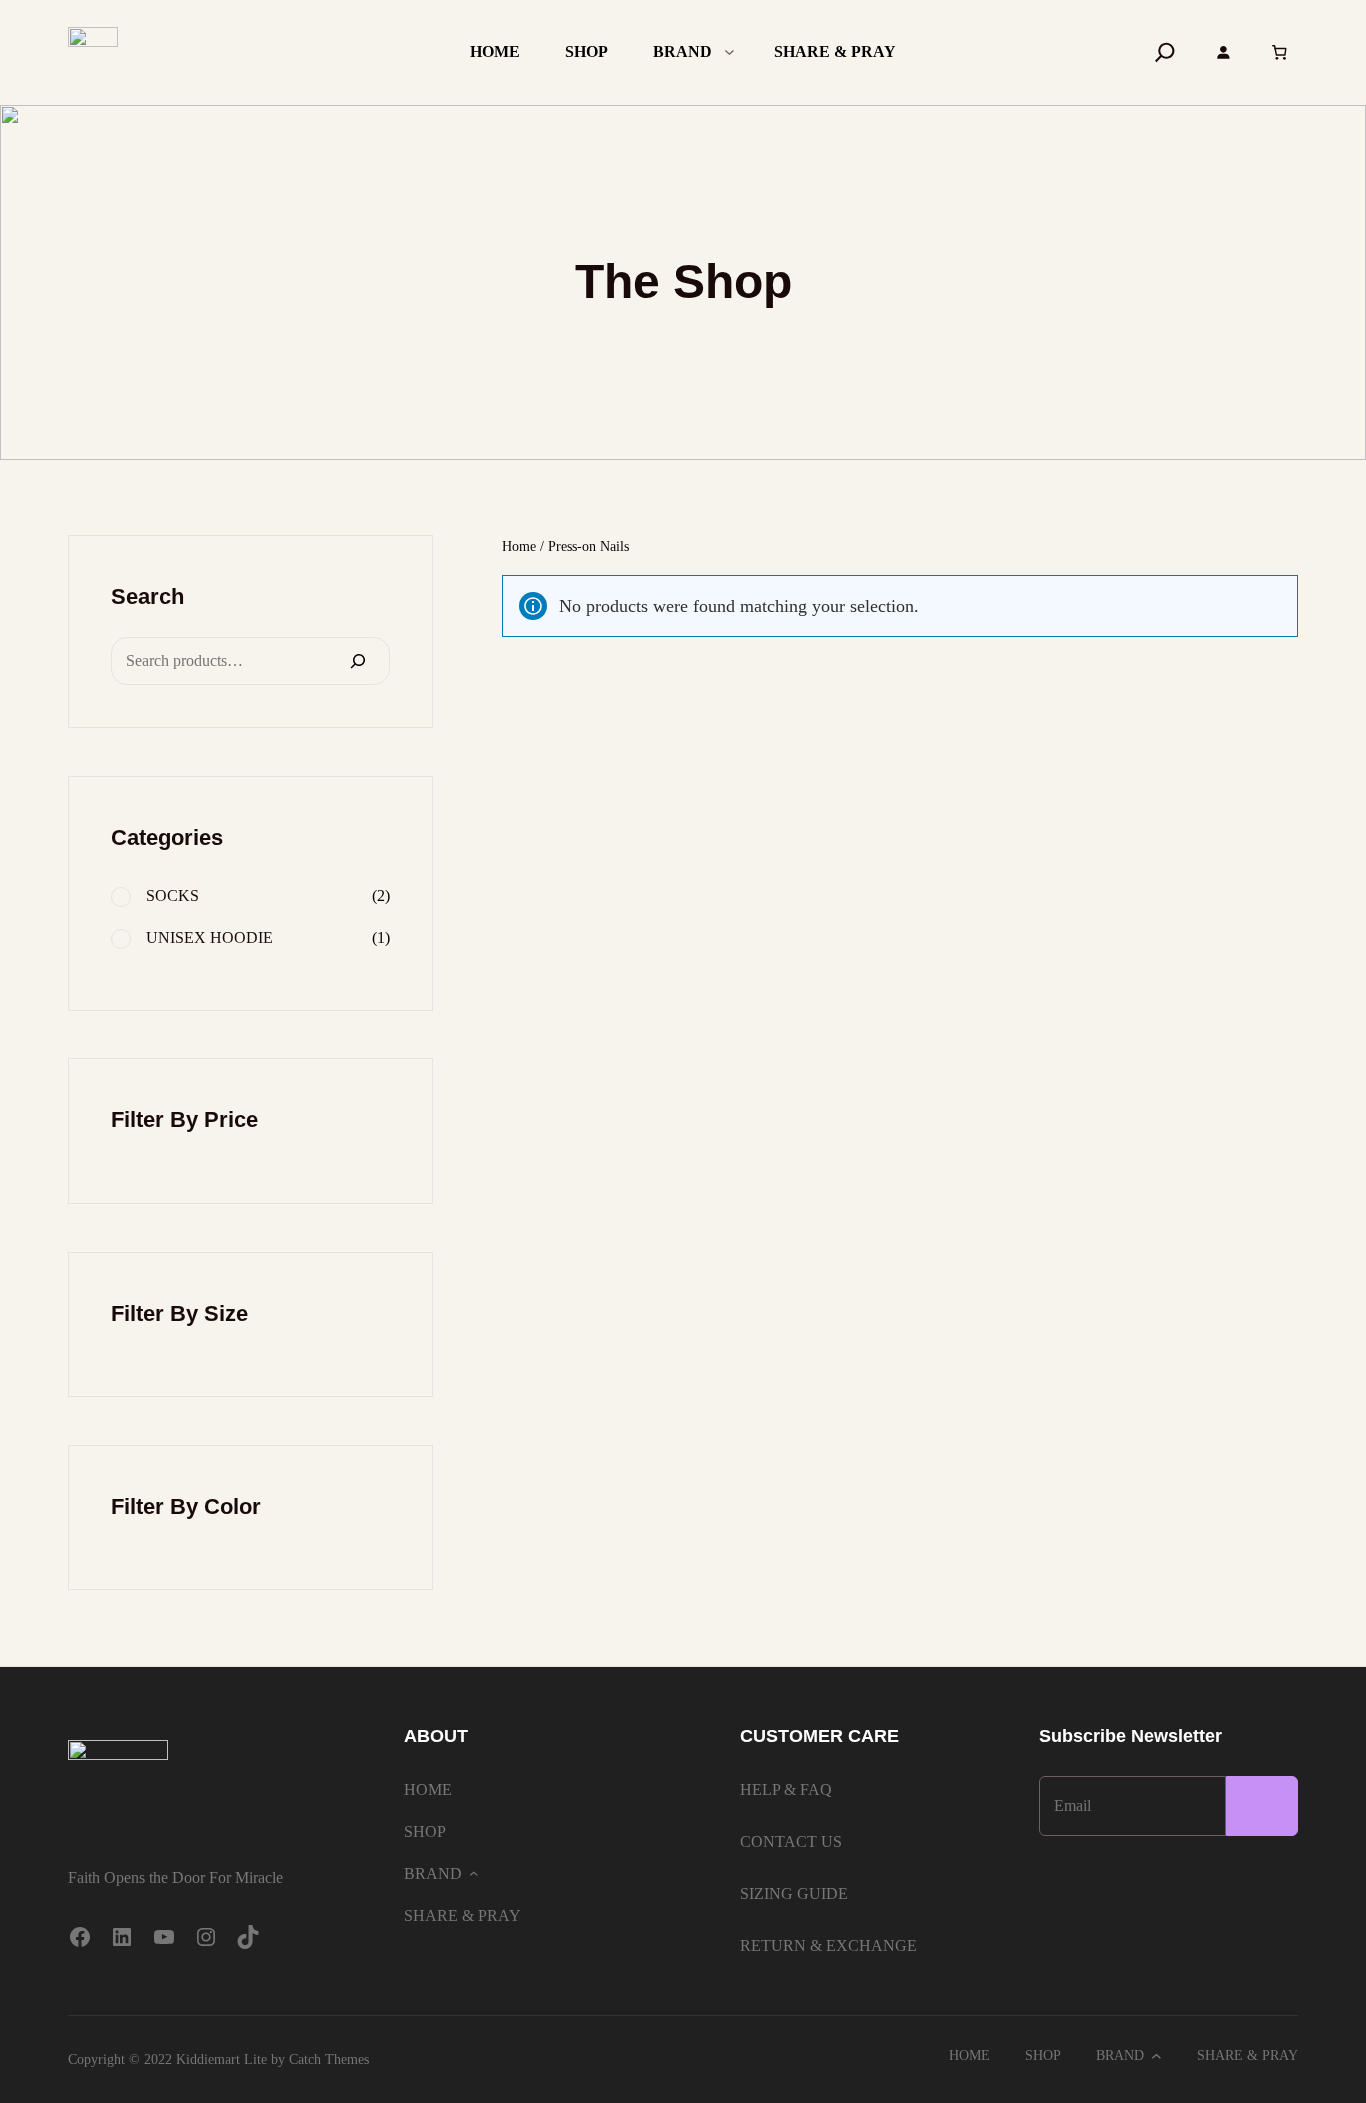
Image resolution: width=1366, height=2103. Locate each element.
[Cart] (1279, 53)
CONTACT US (791, 1841)
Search (147, 596)
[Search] (1165, 52)
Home (519, 546)
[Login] (1223, 52)
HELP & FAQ (786, 1789)
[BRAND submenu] (729, 50)
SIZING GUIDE (794, 1893)
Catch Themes (329, 2059)
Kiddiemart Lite (221, 2059)
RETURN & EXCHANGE (828, 1945)
